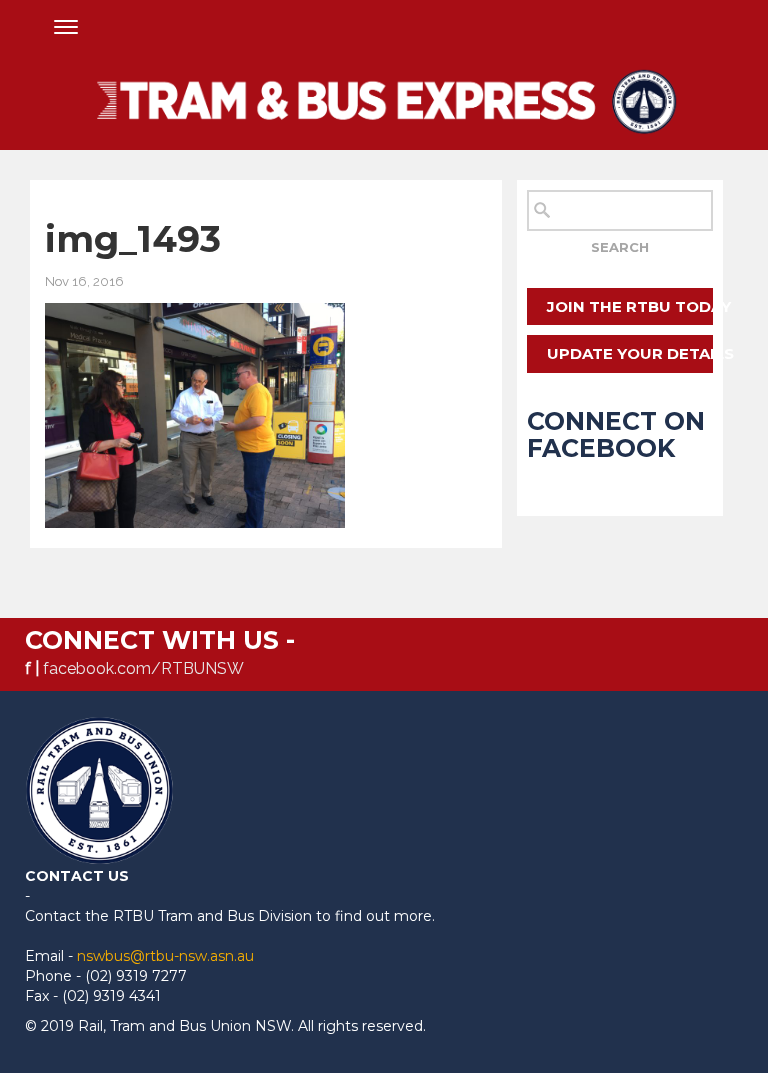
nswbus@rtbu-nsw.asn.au (165, 956)
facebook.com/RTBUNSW (143, 668)
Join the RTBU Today (629, 306)
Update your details (629, 353)
